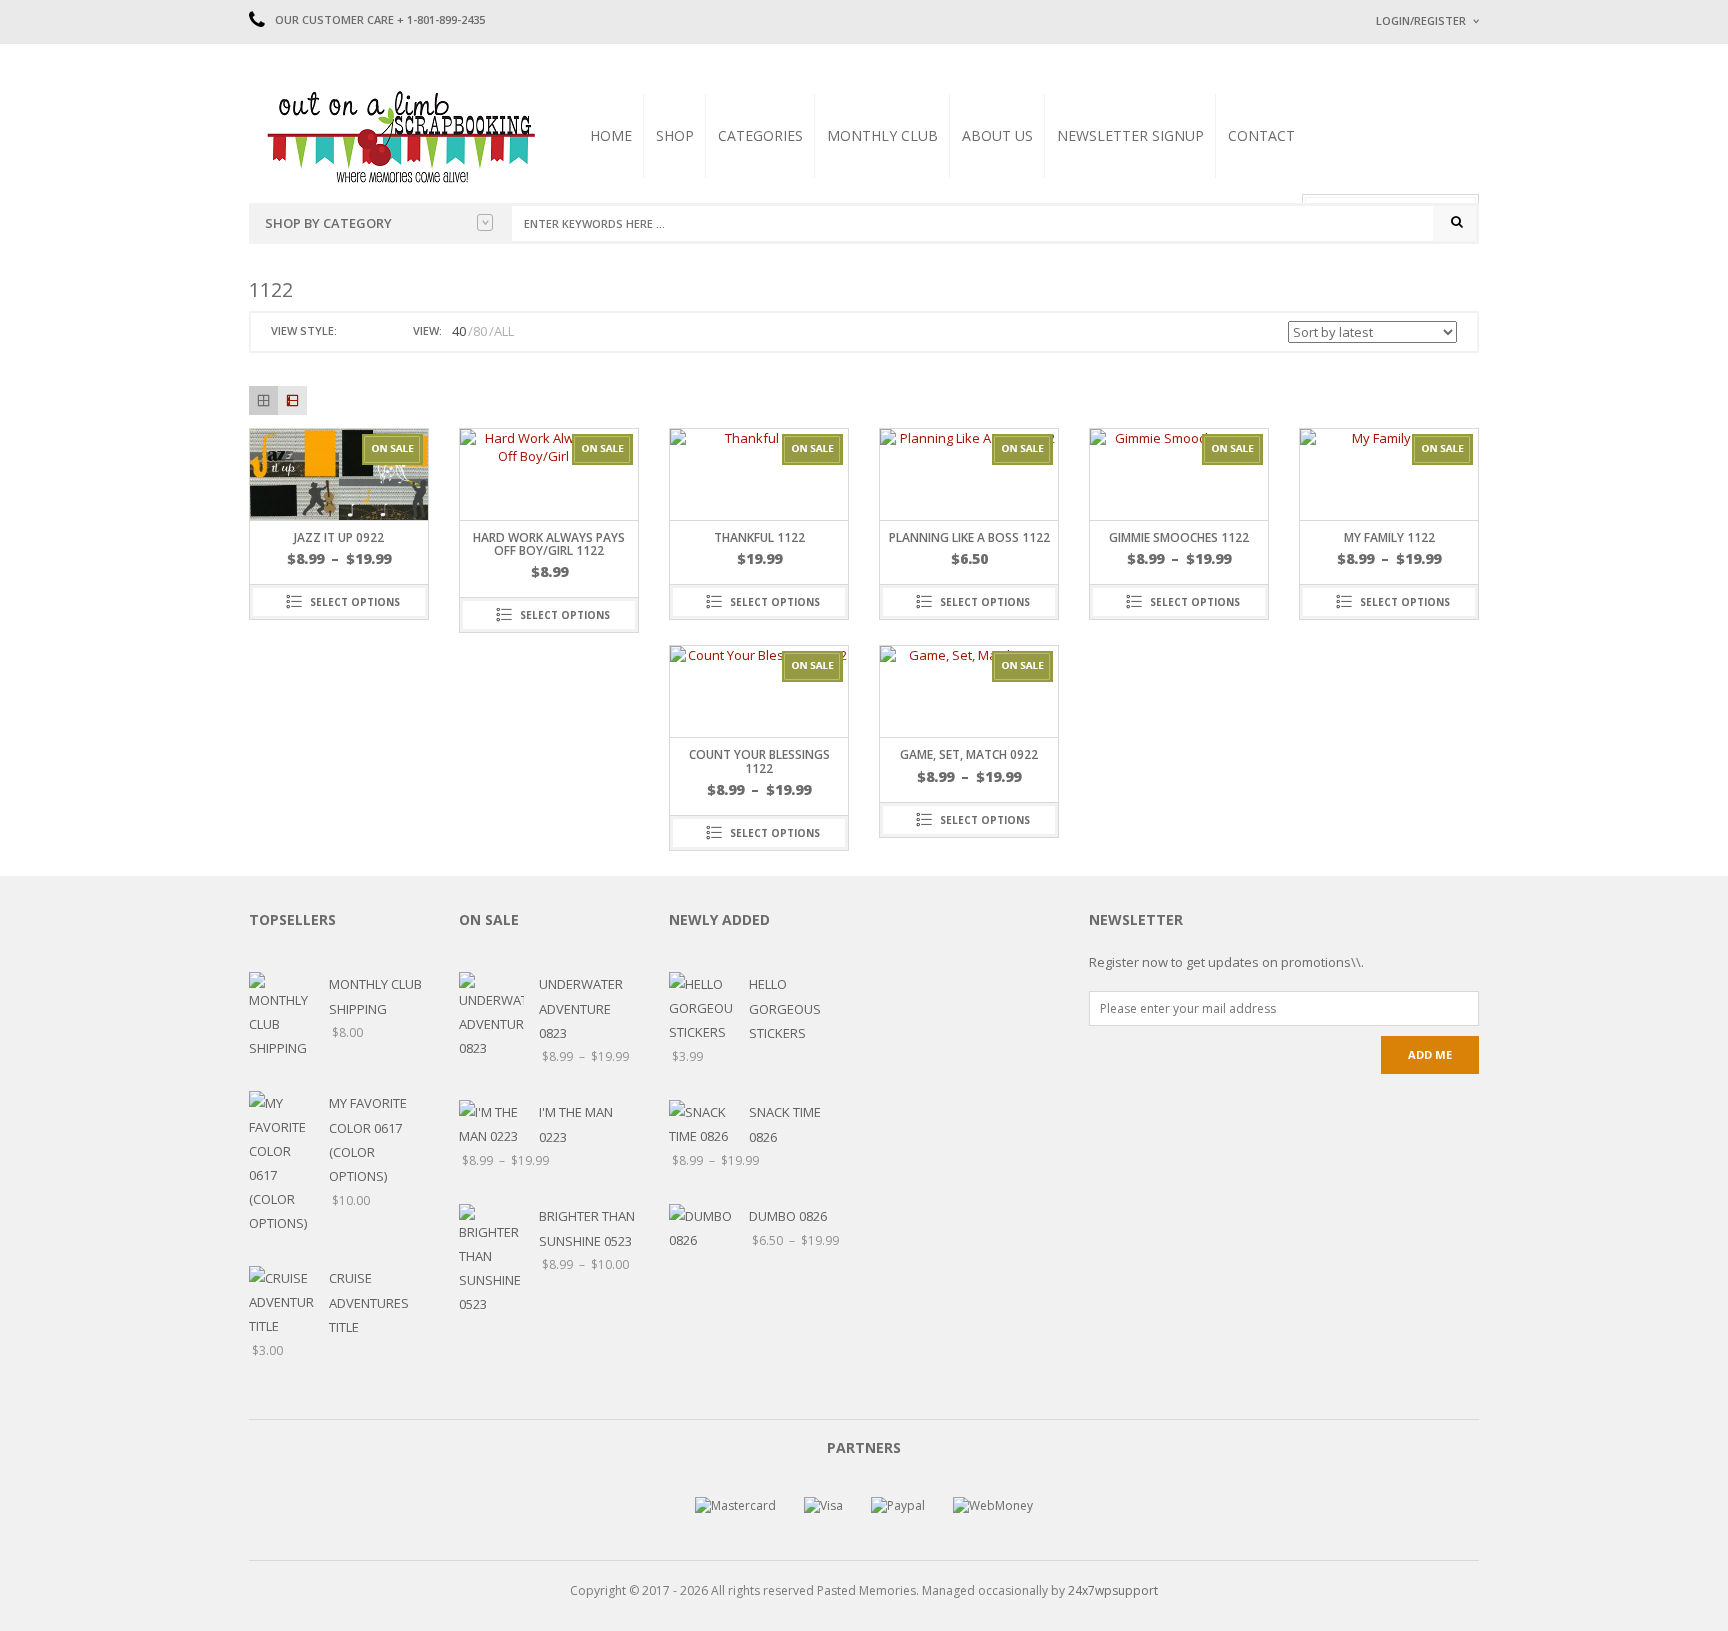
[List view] (292, 400)
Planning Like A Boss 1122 (969, 537)
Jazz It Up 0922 (339, 537)
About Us (997, 135)
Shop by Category (328, 223)
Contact (1261, 135)
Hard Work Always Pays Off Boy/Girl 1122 (549, 544)
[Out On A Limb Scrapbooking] (399, 136)
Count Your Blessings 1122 (759, 761)
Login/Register (1421, 20)
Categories (760, 135)
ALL (504, 331)
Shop (675, 135)
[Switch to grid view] (355, 331)
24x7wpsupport (1113, 1590)
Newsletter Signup (1130, 135)
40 (459, 331)
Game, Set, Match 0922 (969, 754)
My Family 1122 (1389, 537)
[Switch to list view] (378, 331)
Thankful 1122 (759, 537)
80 (480, 331)
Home (611, 135)
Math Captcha (1413, 270)
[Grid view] (263, 400)
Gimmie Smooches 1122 (1179, 537)
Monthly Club (882, 135)
